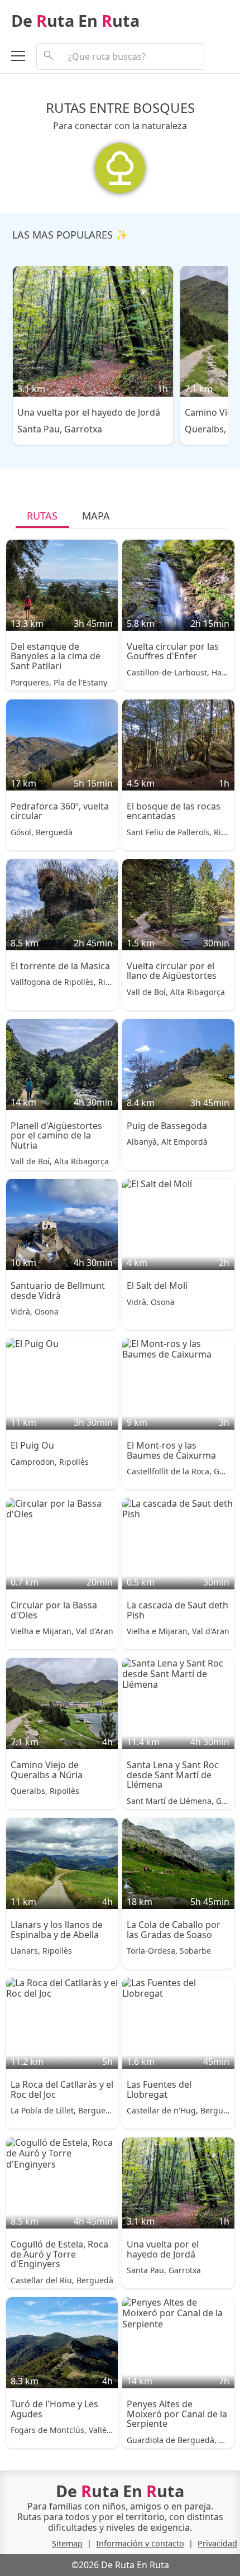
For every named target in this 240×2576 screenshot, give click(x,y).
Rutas (42, 516)
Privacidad (217, 2543)
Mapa (96, 516)
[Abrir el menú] (24, 58)
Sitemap (67, 2543)
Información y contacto (140, 2543)
